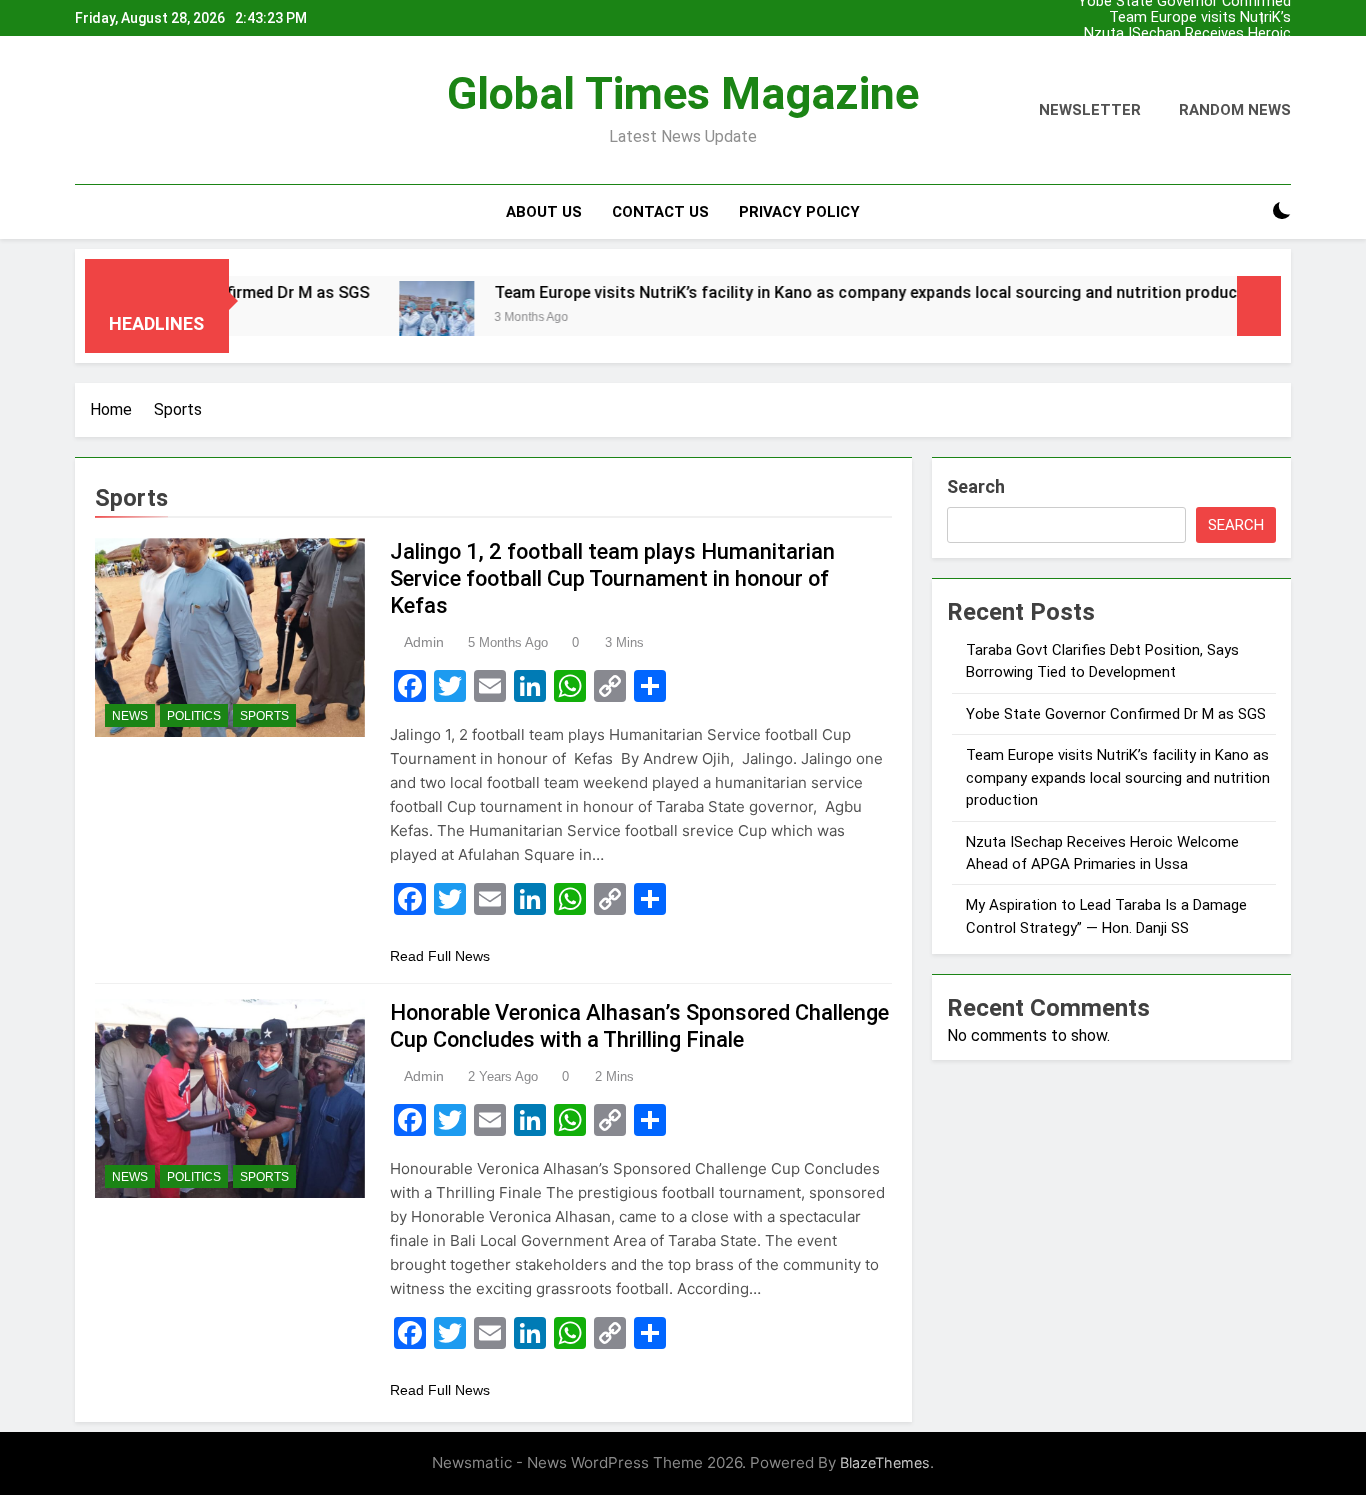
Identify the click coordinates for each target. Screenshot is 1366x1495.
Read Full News (440, 956)
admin (424, 642)
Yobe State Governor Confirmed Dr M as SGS (1184, 66)
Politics (194, 716)
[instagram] (111, 111)
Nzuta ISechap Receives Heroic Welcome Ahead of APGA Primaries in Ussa (1187, 34)
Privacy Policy (799, 212)
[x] (129, 111)
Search (976, 486)
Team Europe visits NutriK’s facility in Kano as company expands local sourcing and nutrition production (1200, 18)
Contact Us (660, 212)
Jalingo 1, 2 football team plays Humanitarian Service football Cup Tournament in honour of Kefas (612, 578)
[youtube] (171, 111)
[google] (147, 111)
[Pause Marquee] (1259, 306)
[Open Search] (1247, 211)
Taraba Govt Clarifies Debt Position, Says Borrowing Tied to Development (1182, 50)
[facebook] (87, 111)
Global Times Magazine (683, 93)
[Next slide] (1276, 18)
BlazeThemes (885, 1462)
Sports (264, 716)
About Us (544, 212)
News (130, 716)
